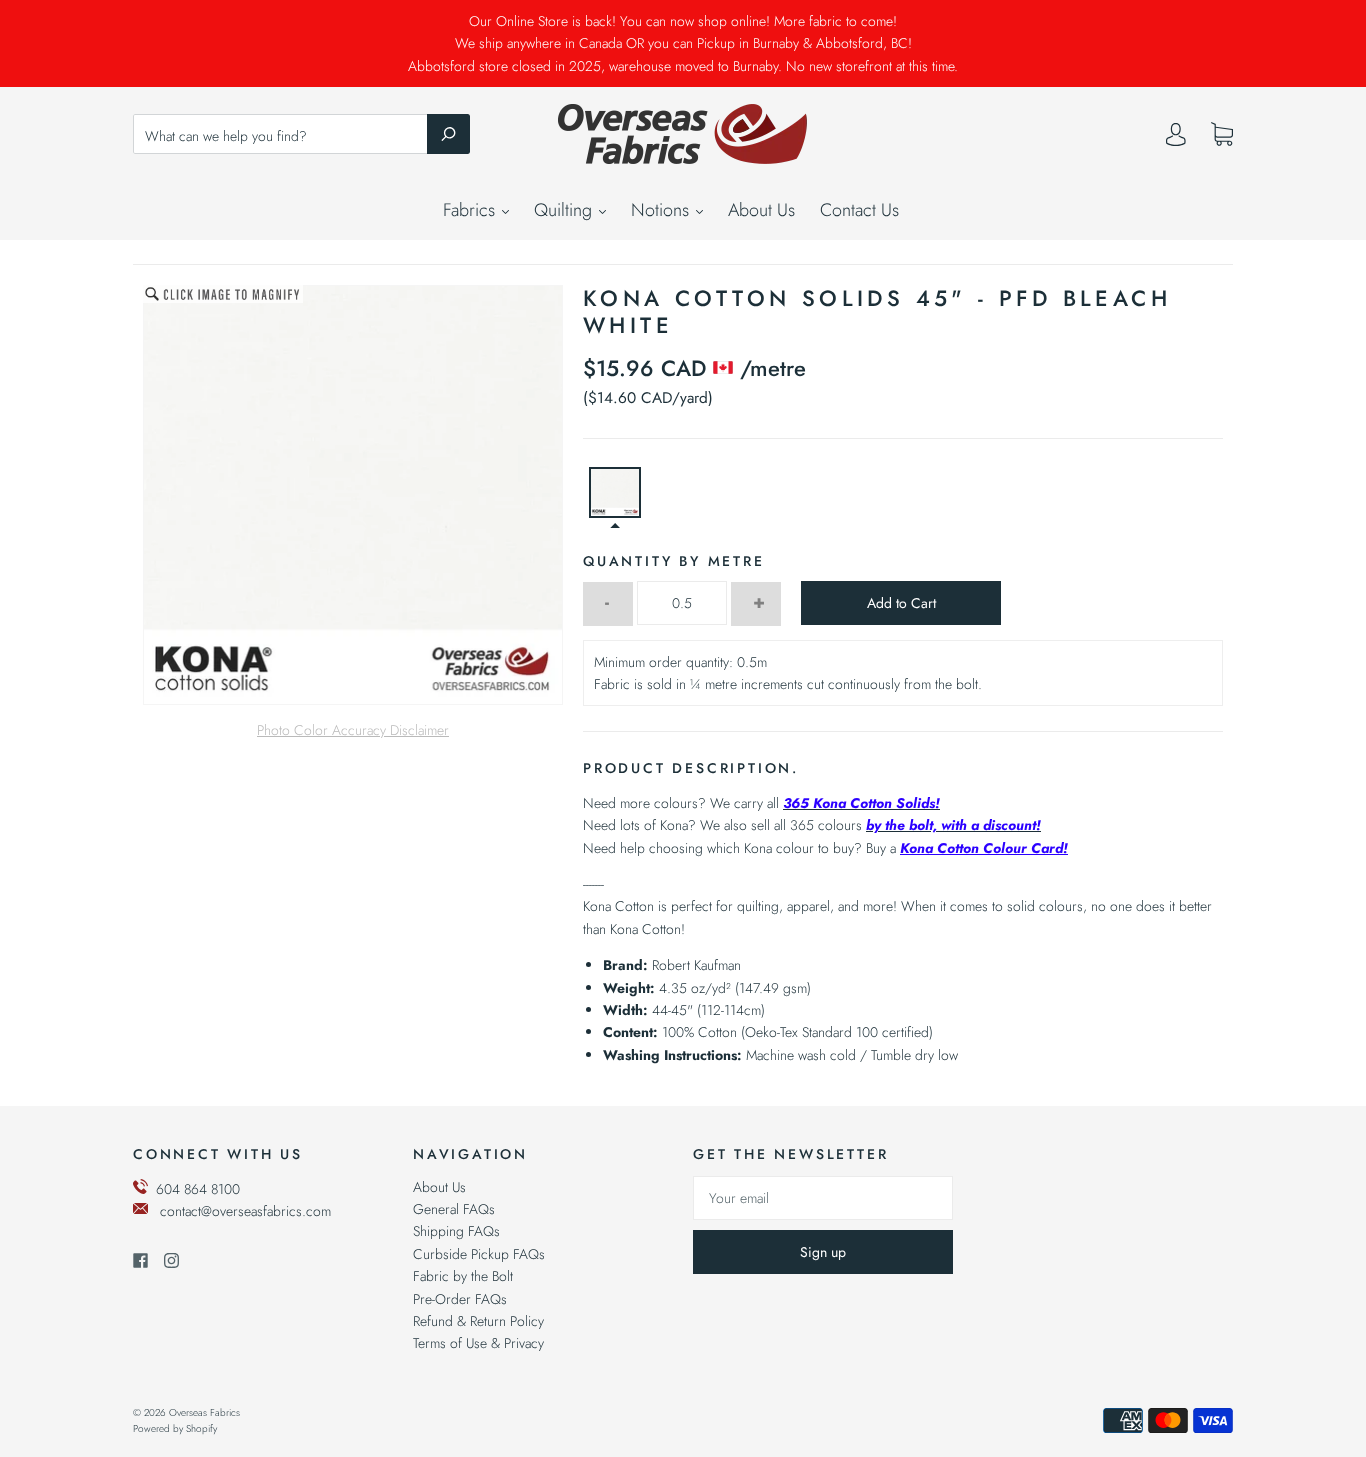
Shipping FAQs (456, 1231)
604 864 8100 (198, 1189)
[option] (353, 495)
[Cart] (1222, 135)
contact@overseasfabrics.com (245, 1211)
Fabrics (471, 210)
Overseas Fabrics (204, 1412)
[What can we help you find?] (301, 136)
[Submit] (448, 134)
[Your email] (823, 1198)
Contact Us (859, 210)
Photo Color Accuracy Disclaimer (353, 730)
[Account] (1176, 139)
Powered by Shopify (175, 1428)
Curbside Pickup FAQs (479, 1254)
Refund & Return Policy (478, 1321)
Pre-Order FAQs (460, 1299)
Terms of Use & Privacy (478, 1343)
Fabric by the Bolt (463, 1276)
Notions (662, 210)
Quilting (565, 210)
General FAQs (454, 1209)
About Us (761, 210)
